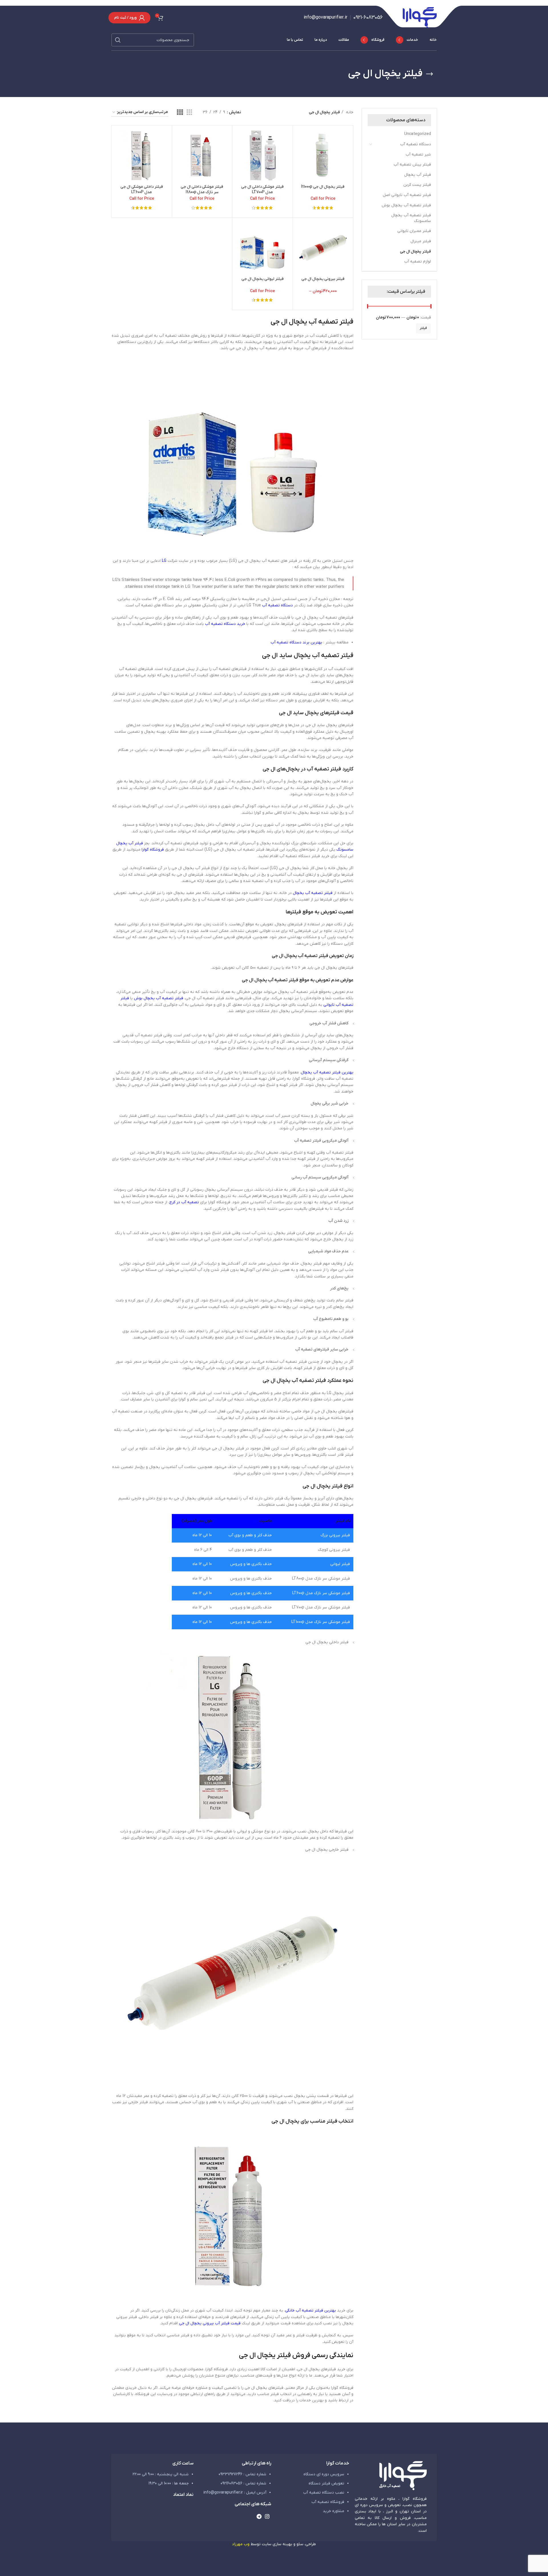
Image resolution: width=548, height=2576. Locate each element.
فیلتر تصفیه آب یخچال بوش (406, 205)
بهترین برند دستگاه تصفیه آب (296, 642)
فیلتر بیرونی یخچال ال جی (323, 279)
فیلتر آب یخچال (418, 175)
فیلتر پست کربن (417, 185)
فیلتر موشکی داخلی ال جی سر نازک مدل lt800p (202, 190)
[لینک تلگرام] (259, 2516)
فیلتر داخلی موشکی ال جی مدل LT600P (142, 190)
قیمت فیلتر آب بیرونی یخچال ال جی (210, 2323)
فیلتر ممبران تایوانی (414, 231)
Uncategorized (418, 134)
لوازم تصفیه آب (418, 262)
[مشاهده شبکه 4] (180, 113)
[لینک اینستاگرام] (267, 2516)
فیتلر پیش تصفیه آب (412, 164)
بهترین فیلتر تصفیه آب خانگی (311, 2310)
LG (164, 561)
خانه (349, 112)
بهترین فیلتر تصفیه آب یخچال (327, 1072)
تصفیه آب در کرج (184, 1202)
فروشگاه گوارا (153, 850)
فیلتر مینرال (421, 241)
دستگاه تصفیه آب (416, 144)
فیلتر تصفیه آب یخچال (313, 893)
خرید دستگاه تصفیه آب (225, 624)
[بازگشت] (430, 74)
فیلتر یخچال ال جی (415, 252)
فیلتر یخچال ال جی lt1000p (323, 187)
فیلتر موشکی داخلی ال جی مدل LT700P (262, 190)
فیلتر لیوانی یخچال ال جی (263, 279)
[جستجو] (118, 40)
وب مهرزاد (241, 2544)
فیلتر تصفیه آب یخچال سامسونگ (411, 218)
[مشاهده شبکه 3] (189, 113)
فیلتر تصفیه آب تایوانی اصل (407, 195)
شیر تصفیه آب (418, 155)
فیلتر (423, 328)
